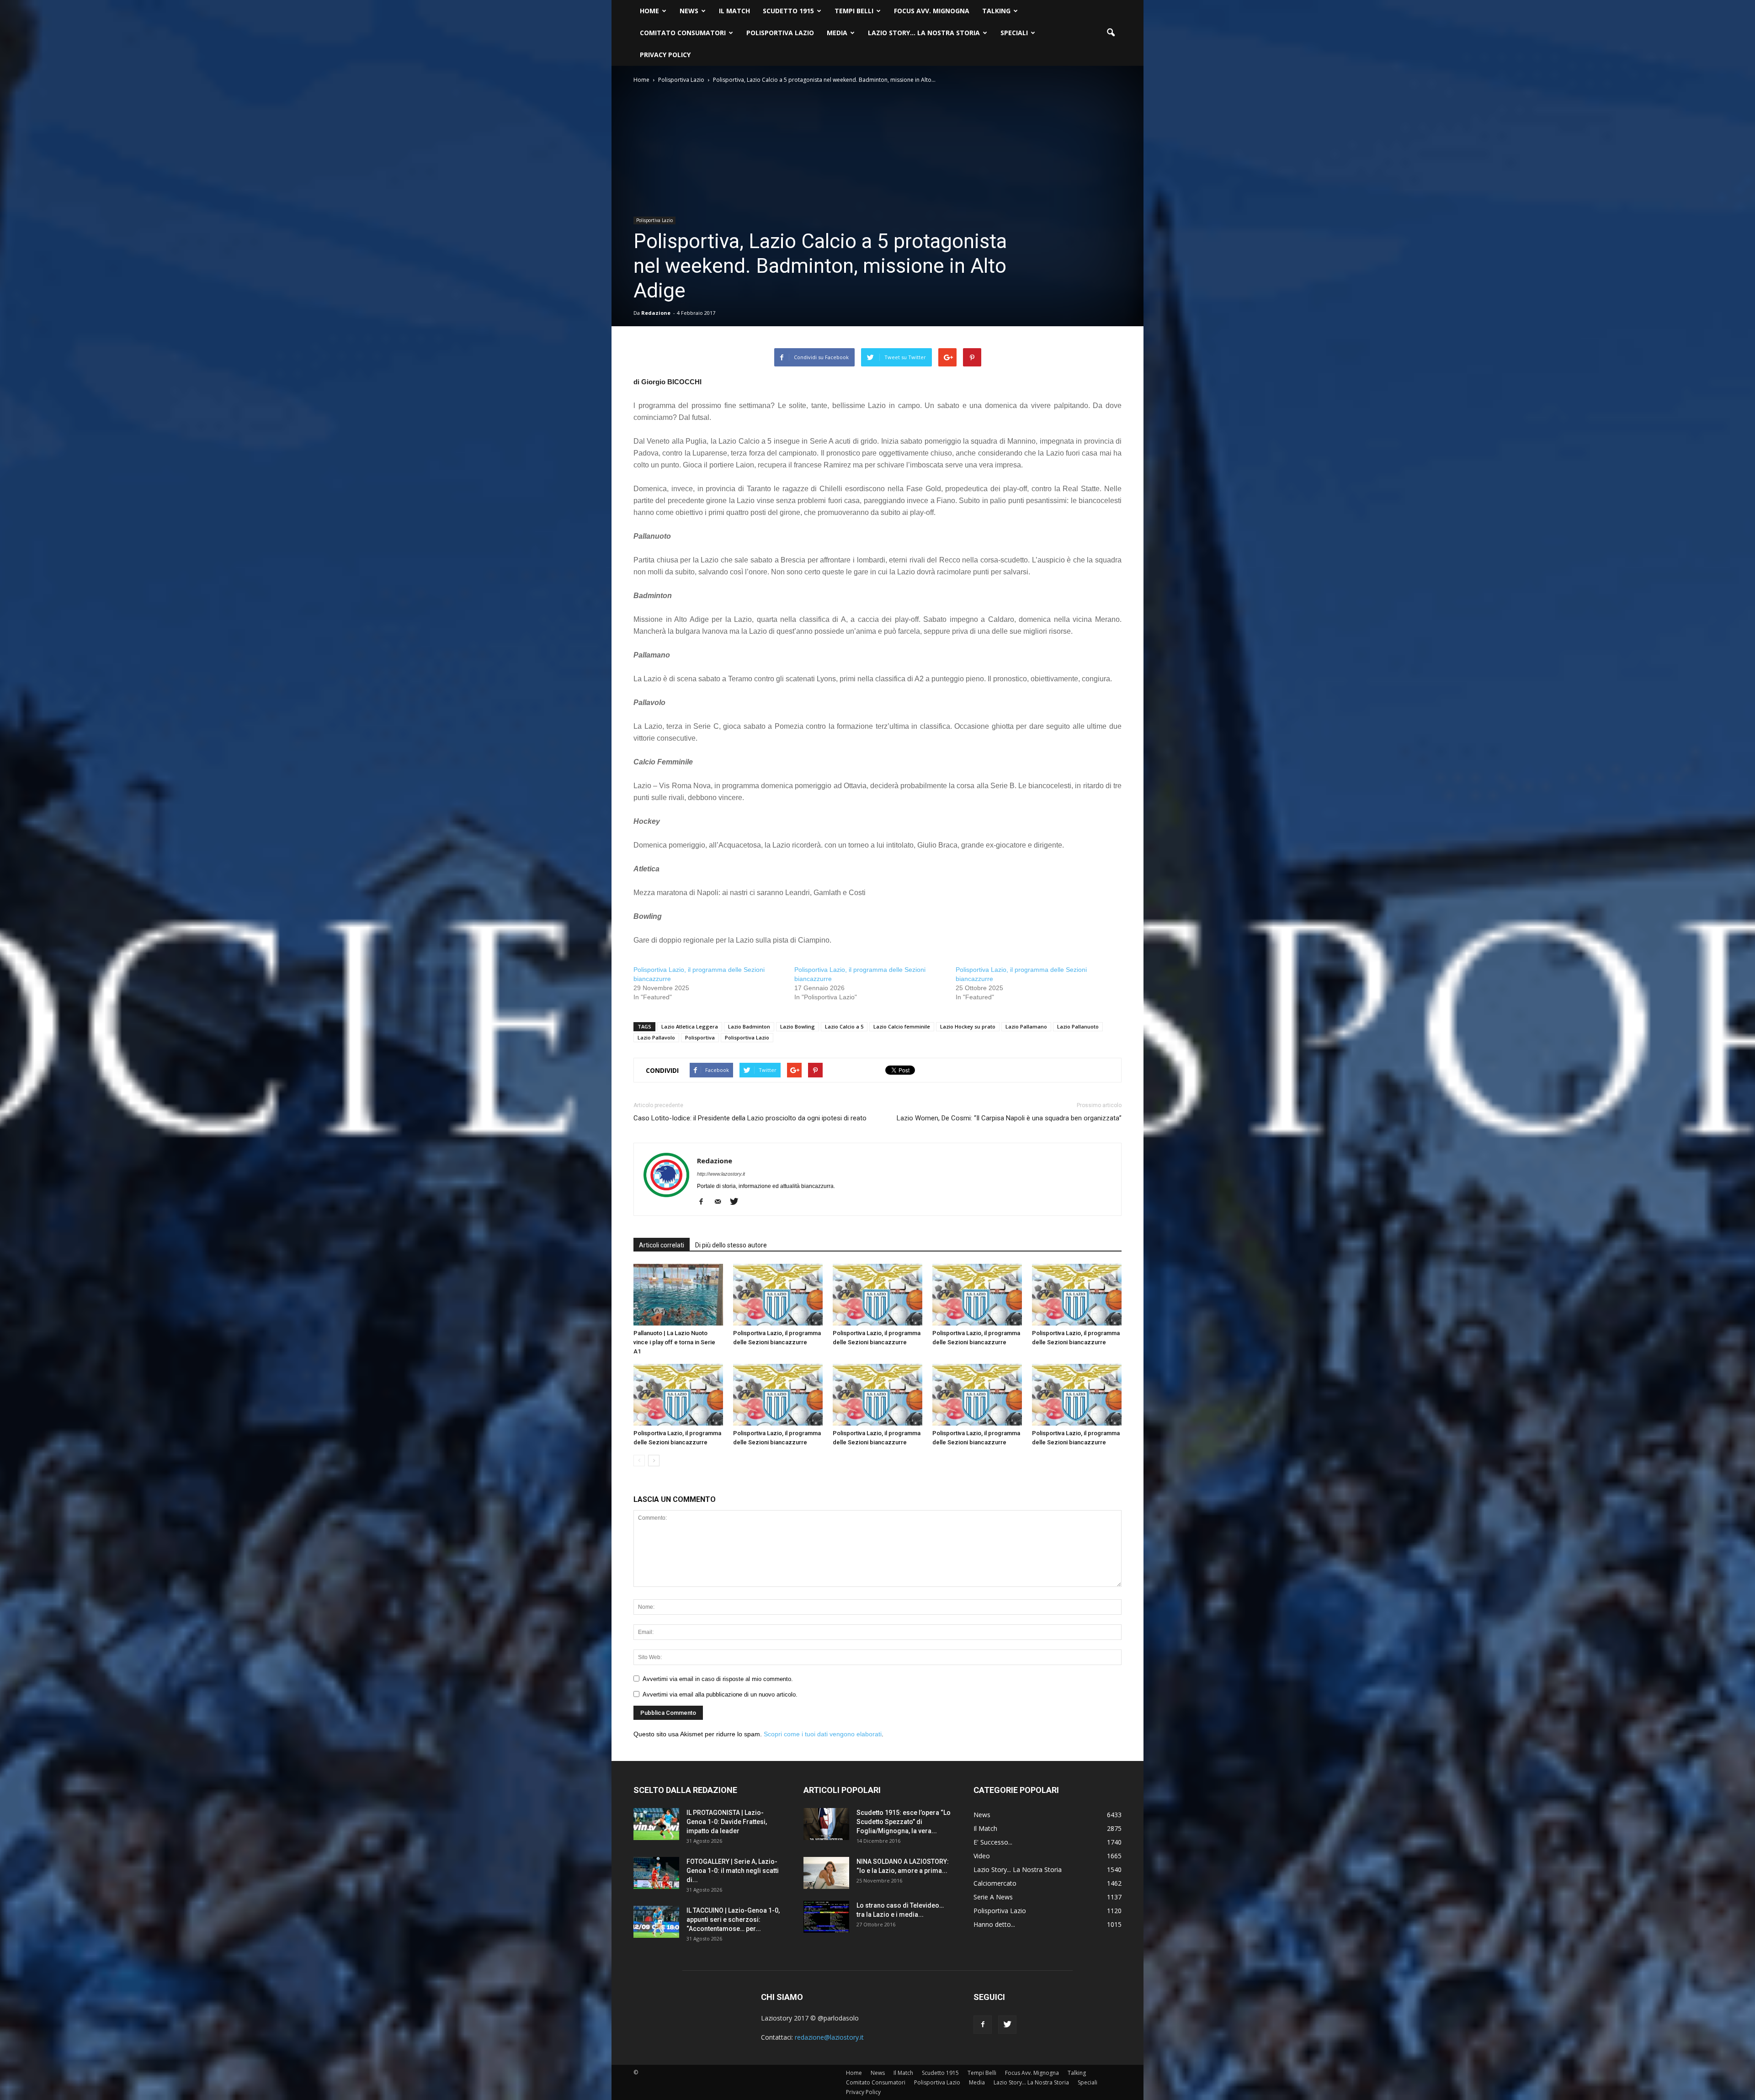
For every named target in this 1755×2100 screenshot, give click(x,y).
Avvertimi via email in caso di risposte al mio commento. (718, 1679)
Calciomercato (995, 1883)
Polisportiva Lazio (780, 33)
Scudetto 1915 (788, 11)
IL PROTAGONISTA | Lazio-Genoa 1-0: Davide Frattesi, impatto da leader (727, 1822)
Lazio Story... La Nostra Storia (1018, 1869)
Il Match (734, 11)
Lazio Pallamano (1026, 1026)
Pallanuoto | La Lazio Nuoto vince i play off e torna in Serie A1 (674, 1342)
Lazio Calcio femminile (902, 1026)
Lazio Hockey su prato (968, 1026)
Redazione (656, 313)
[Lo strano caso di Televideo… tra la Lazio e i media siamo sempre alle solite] (826, 1917)
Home (649, 11)
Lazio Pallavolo (656, 1037)
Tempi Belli (854, 11)
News (689, 11)
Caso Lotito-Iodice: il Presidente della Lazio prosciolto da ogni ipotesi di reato (750, 1118)
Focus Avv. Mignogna (932, 11)
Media (837, 33)
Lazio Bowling (798, 1026)
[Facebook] (705, 1202)
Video (982, 1856)
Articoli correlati (662, 1245)
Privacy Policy (665, 55)
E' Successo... (993, 1842)
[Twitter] (737, 1202)
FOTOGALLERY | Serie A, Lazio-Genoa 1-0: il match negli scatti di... (733, 1871)
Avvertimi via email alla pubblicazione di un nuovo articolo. (720, 1694)
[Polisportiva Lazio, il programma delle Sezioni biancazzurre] (778, 1295)
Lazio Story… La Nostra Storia (924, 33)
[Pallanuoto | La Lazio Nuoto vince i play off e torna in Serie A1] (678, 1295)
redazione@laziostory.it (829, 2037)
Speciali (1014, 33)
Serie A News (993, 1897)
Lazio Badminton (749, 1026)
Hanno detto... (994, 1924)
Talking (996, 11)
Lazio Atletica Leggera (690, 1026)
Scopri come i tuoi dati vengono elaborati (823, 1734)
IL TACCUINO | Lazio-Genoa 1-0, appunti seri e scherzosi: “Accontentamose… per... (733, 1920)
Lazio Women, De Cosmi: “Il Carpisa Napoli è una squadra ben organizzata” (1009, 1118)
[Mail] (721, 1202)
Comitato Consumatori (683, 33)
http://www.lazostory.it (721, 1174)
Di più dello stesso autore (731, 1245)
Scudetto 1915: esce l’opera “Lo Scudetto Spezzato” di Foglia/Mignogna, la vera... (904, 1822)
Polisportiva (700, 1037)
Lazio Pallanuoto (1078, 1026)
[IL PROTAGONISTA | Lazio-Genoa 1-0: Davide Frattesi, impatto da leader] (656, 1824)
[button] (1111, 33)
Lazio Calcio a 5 (844, 1026)
